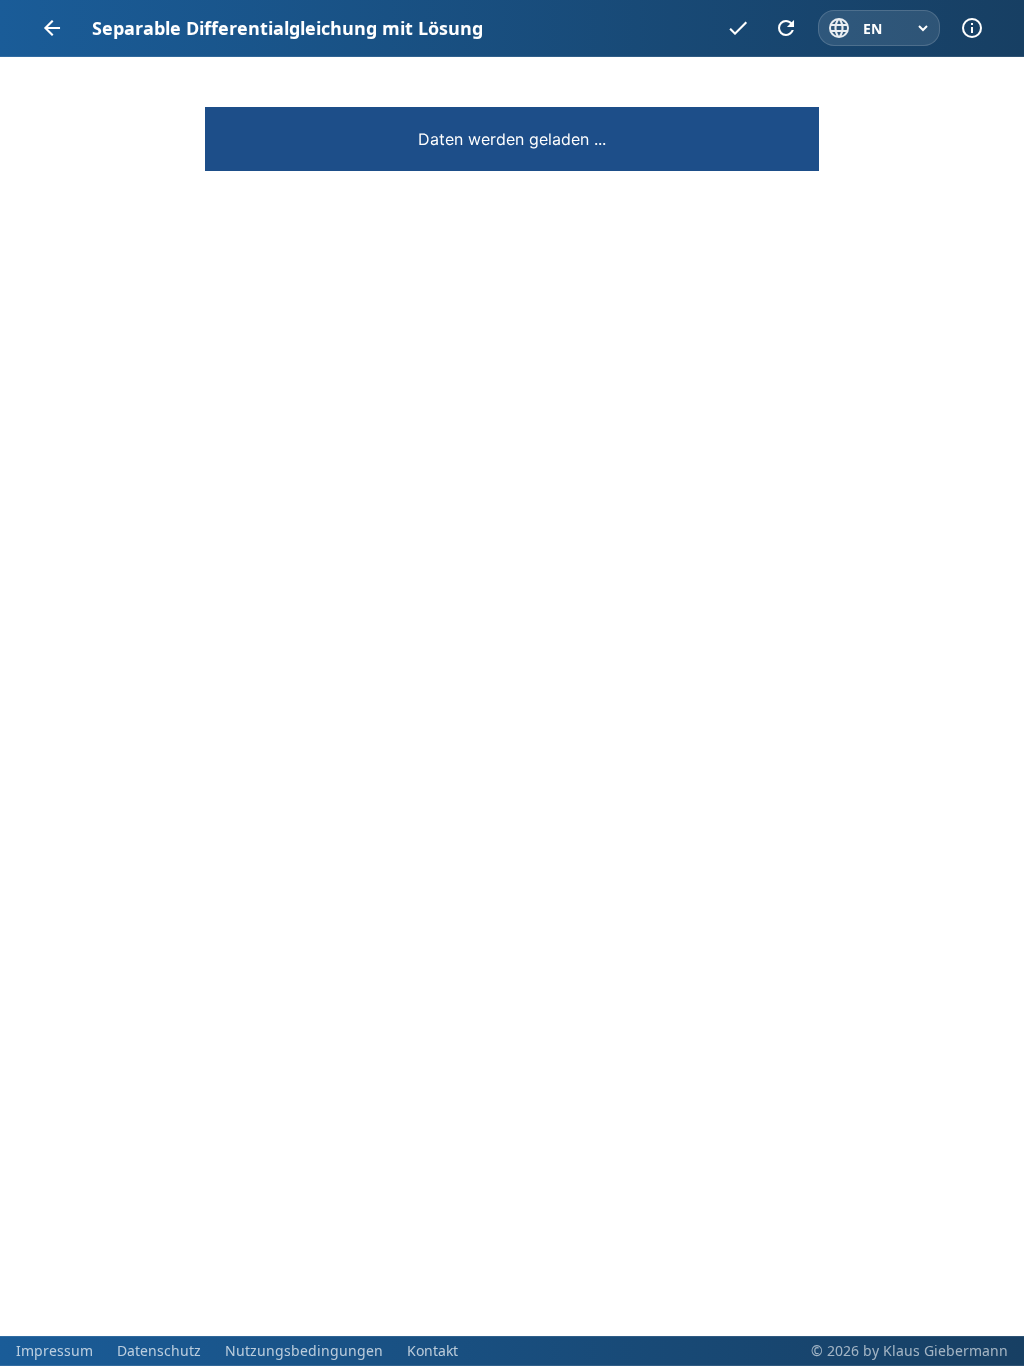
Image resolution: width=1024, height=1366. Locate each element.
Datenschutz (159, 1350)
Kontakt (432, 1350)
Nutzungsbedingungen (304, 1350)
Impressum (54, 1350)
